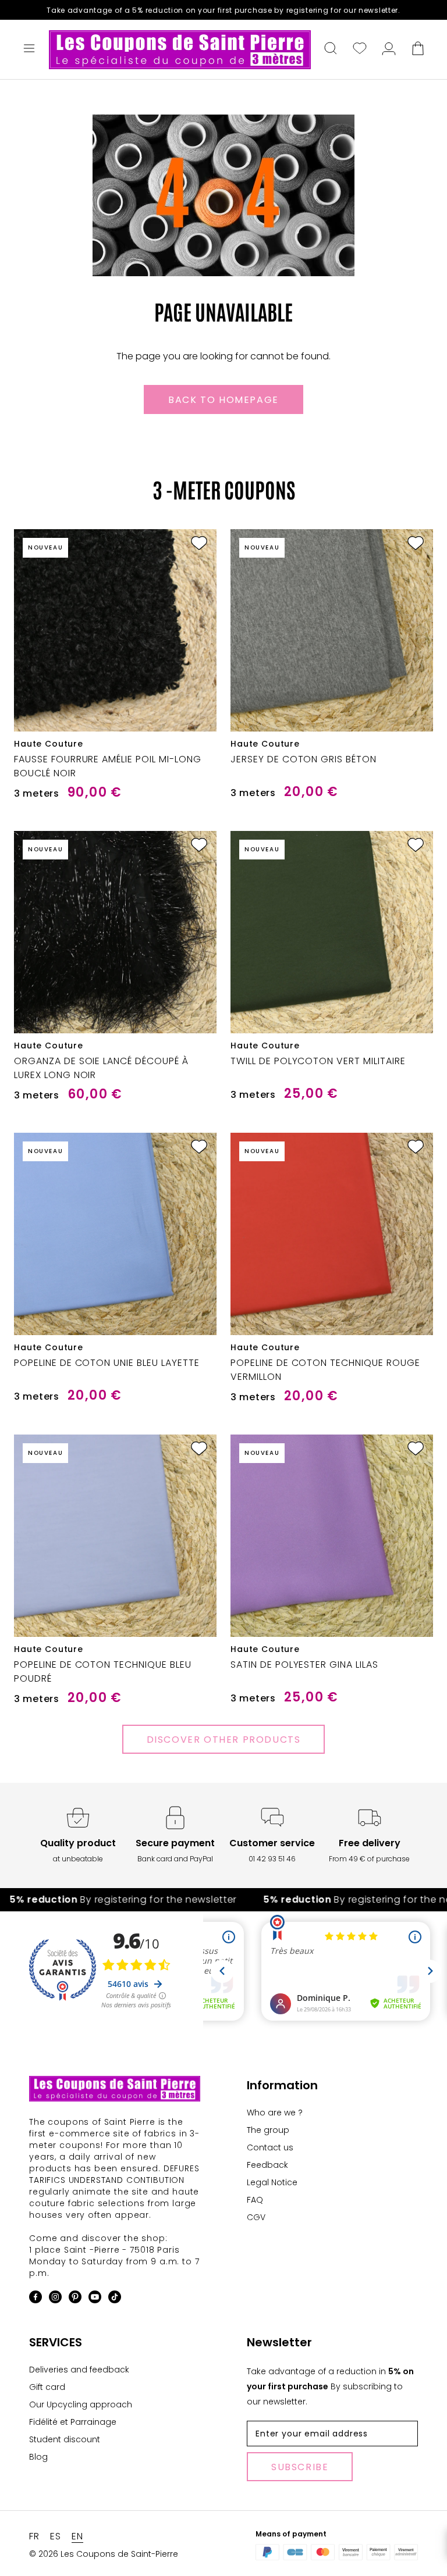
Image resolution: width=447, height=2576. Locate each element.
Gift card (47, 2387)
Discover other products (224, 1740)
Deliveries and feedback (79, 2370)
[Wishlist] (360, 49)
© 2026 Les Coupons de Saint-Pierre (104, 2554)
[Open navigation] (29, 49)
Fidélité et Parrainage (73, 2422)
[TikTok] (115, 2299)
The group (268, 2130)
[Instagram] (55, 2299)
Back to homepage (223, 400)
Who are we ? (275, 2113)
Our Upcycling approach (81, 2404)
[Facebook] (36, 2299)
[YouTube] (95, 2299)
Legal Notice (272, 2182)
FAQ (255, 2200)
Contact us (270, 2147)
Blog (38, 2457)
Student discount (65, 2439)
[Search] (331, 49)
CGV (256, 2217)
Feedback (267, 2165)
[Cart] (418, 49)
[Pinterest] (75, 2299)
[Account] (389, 49)
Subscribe (300, 2467)
